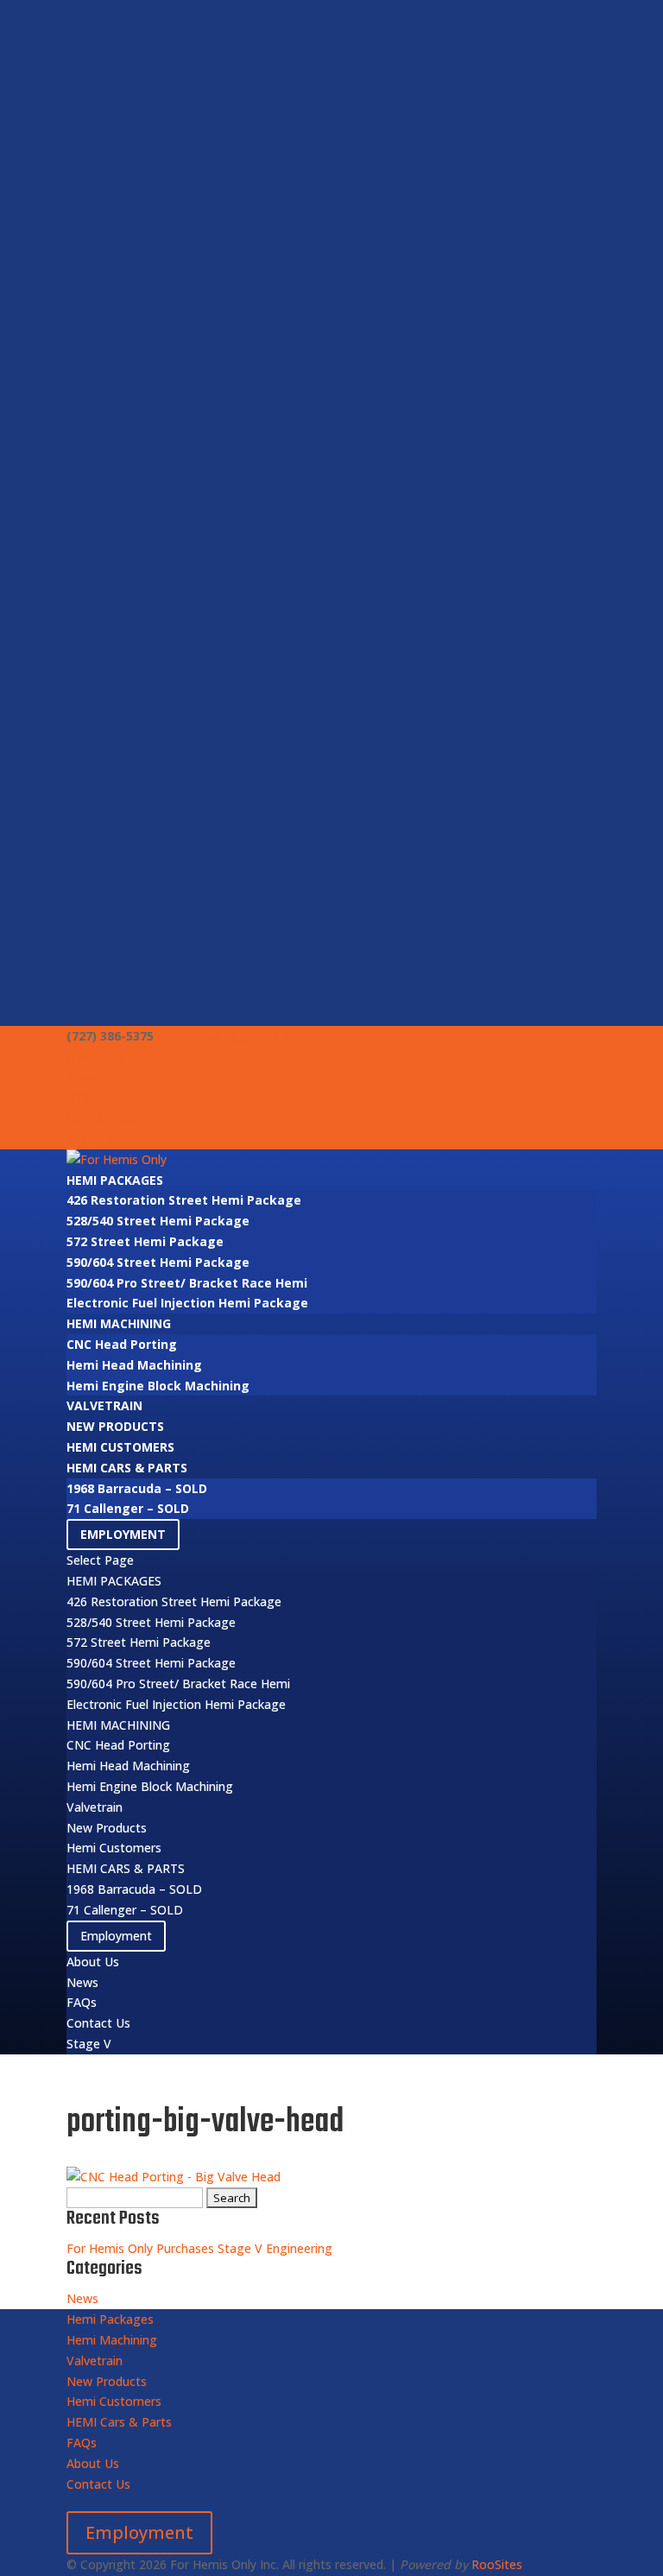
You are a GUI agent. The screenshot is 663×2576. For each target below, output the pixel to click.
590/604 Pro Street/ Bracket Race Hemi (187, 1283)
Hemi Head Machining (134, 1365)
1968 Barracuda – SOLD (137, 1488)
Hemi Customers (120, 1447)
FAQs (82, 1097)
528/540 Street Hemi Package (158, 1221)
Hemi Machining (119, 1323)
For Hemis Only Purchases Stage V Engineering (199, 2248)
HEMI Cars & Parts (127, 1468)
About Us (95, 1057)
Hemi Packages (115, 1180)
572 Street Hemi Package (145, 1241)
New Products (115, 1426)
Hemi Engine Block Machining (158, 1386)
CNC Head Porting (122, 1344)
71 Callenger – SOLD (128, 1508)
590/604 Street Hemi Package (158, 1262)
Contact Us (101, 1118)
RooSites (497, 2564)
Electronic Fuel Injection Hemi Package (187, 1303)
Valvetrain (104, 1405)
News (84, 1077)
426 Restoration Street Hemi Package (184, 1200)
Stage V (91, 1139)
